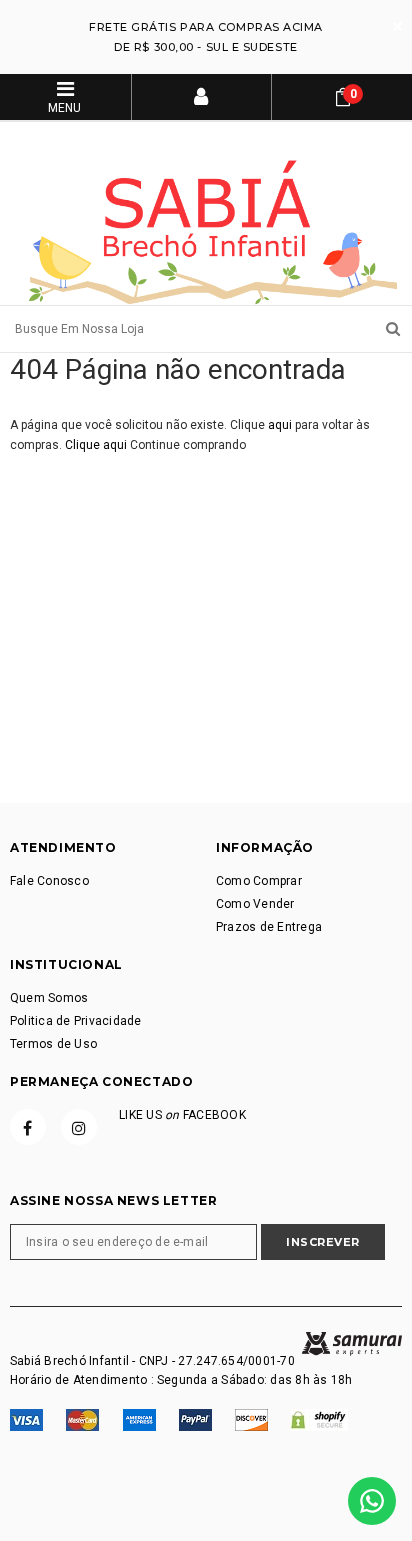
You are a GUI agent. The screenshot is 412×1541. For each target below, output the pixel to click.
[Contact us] (372, 1501)
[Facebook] (28, 1127)
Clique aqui (97, 445)
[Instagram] (79, 1127)
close (397, 26)
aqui (280, 425)
